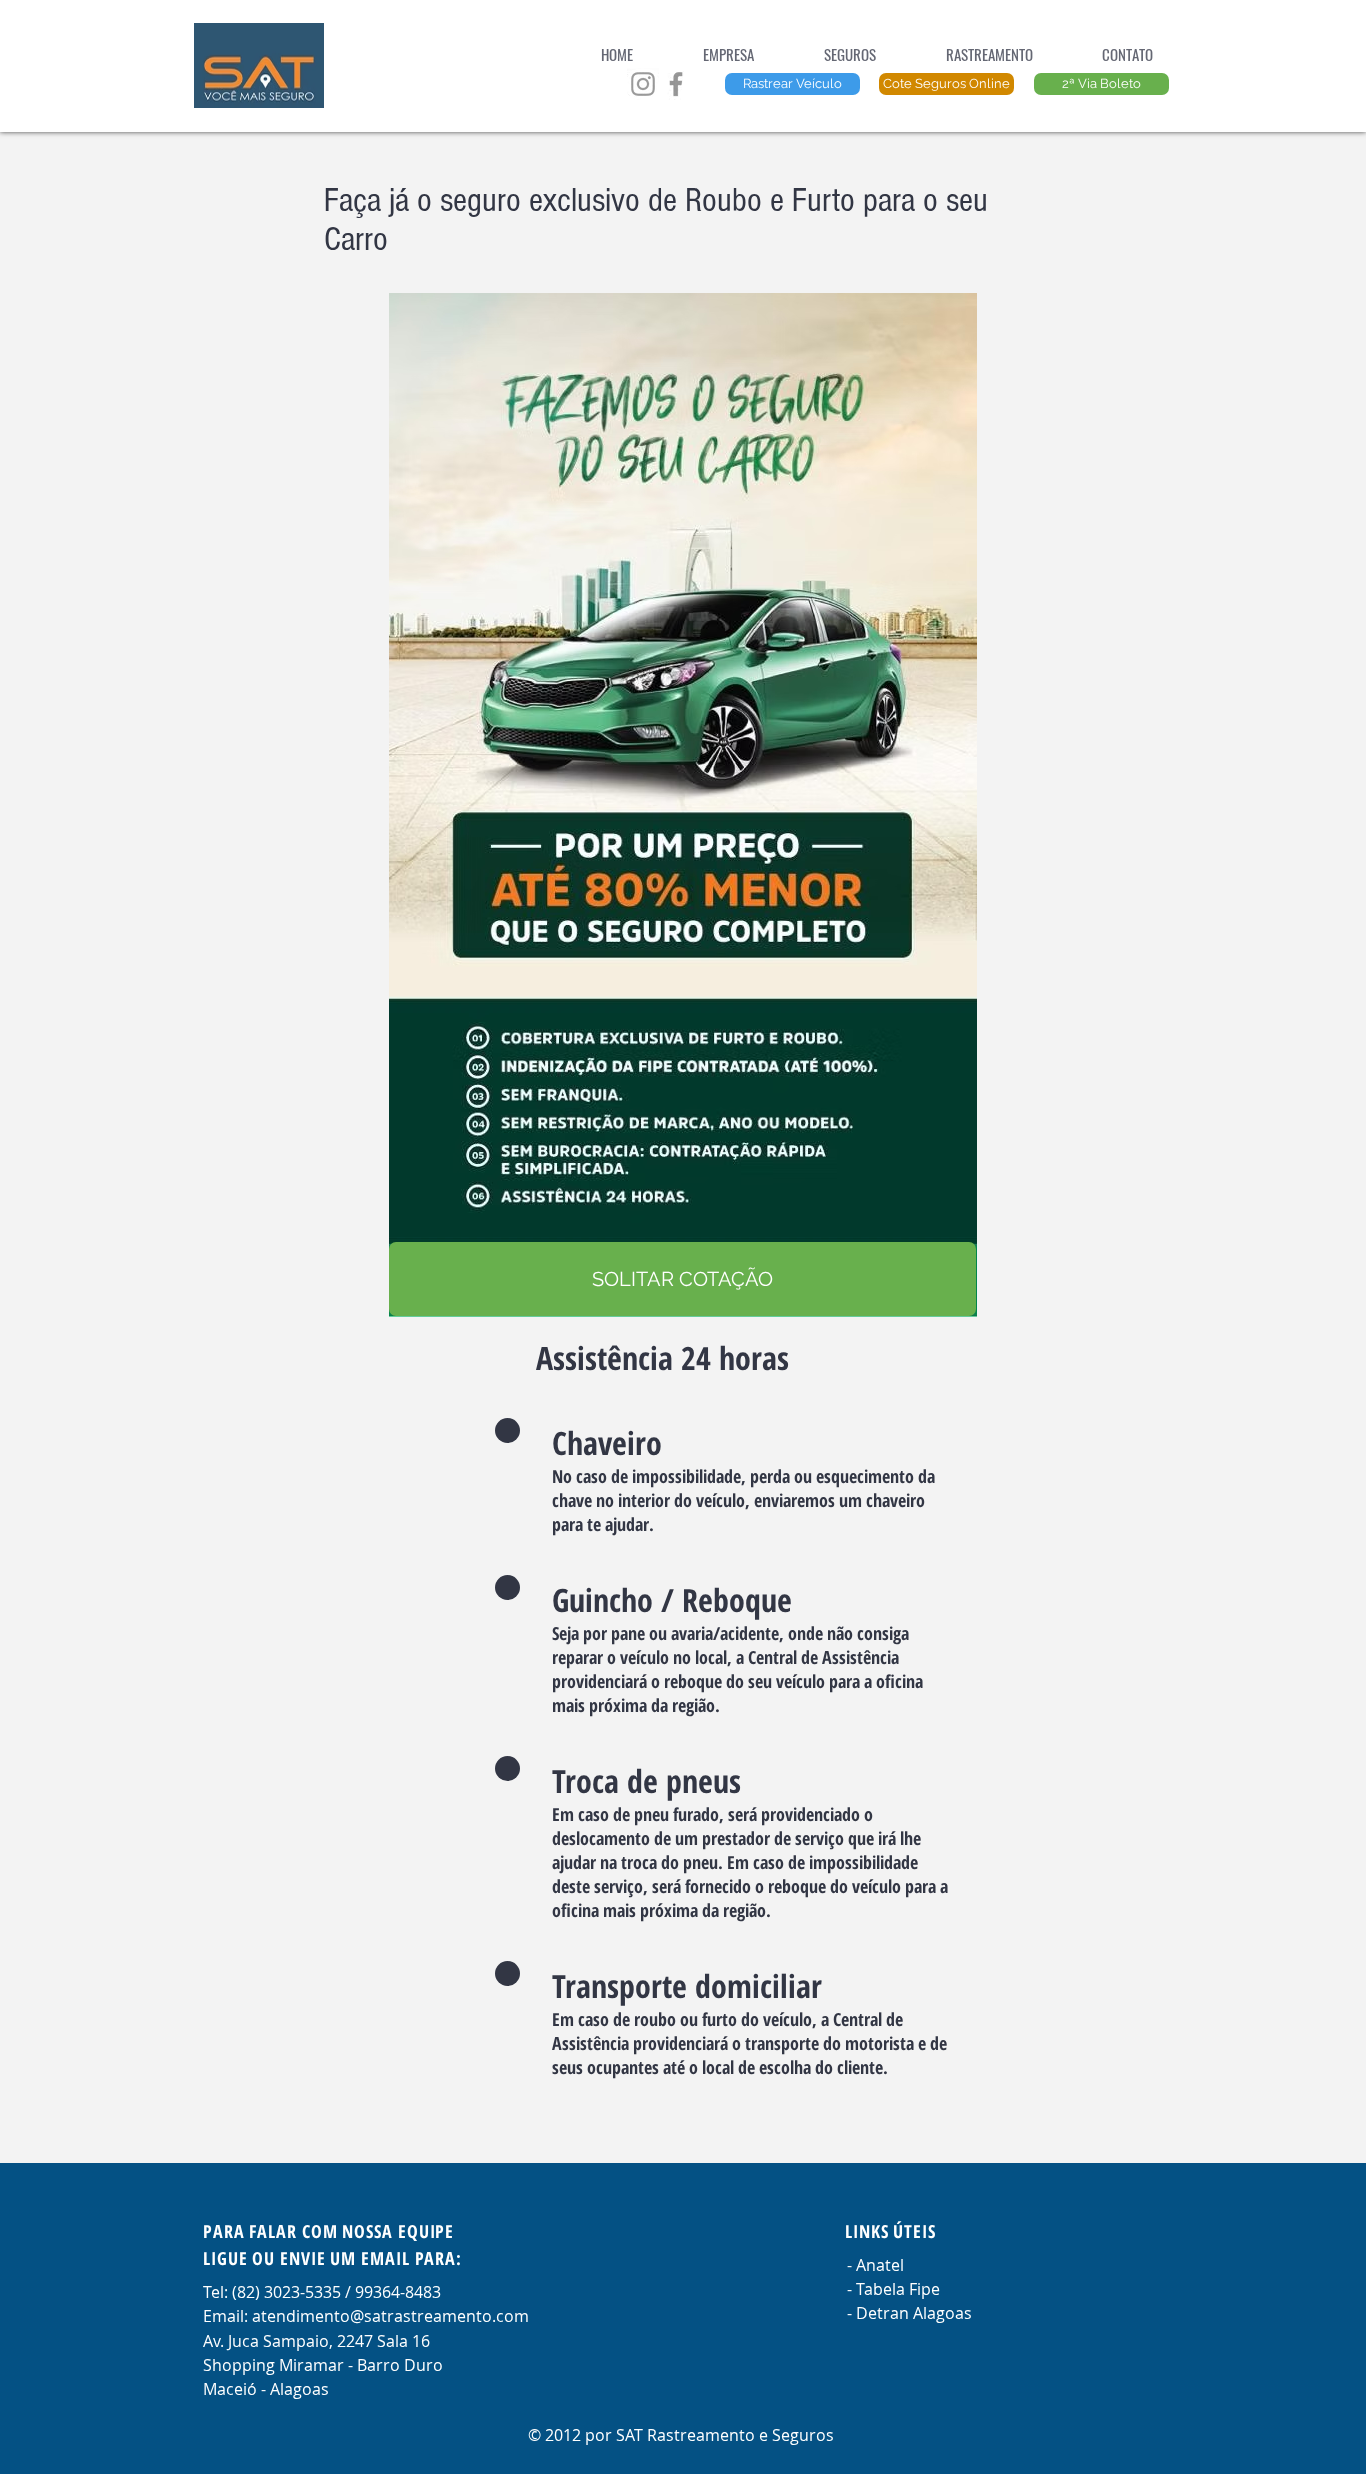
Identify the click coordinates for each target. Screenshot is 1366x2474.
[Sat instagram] (643, 84)
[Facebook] (676, 84)
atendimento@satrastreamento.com (390, 2316)
